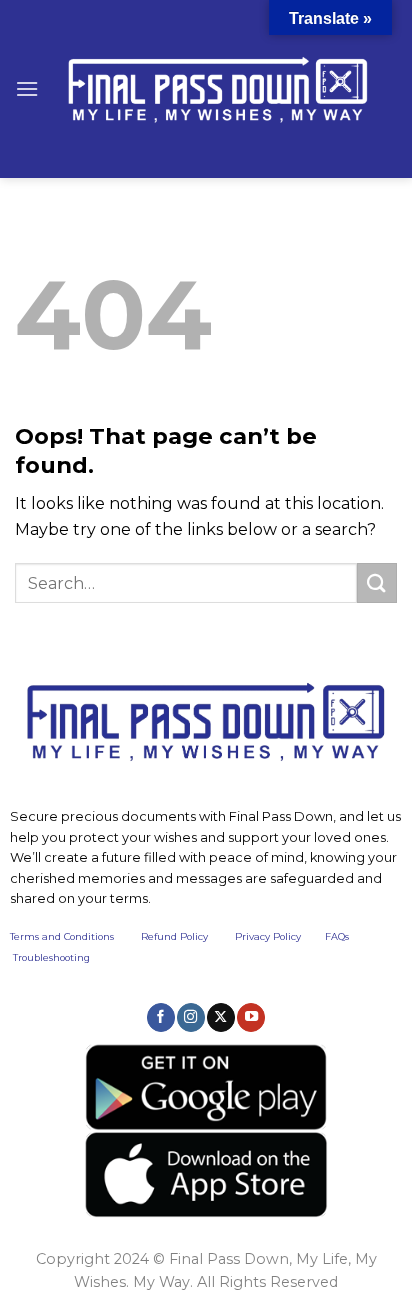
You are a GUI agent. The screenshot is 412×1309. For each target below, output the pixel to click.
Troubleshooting (51, 957)
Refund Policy (174, 936)
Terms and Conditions (75, 936)
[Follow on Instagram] (191, 1017)
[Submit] (377, 582)
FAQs (337, 936)
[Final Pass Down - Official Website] (218, 89)
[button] (27, 88)
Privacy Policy (268, 936)
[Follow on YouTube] (251, 1017)
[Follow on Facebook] (161, 1017)
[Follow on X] (221, 1017)
